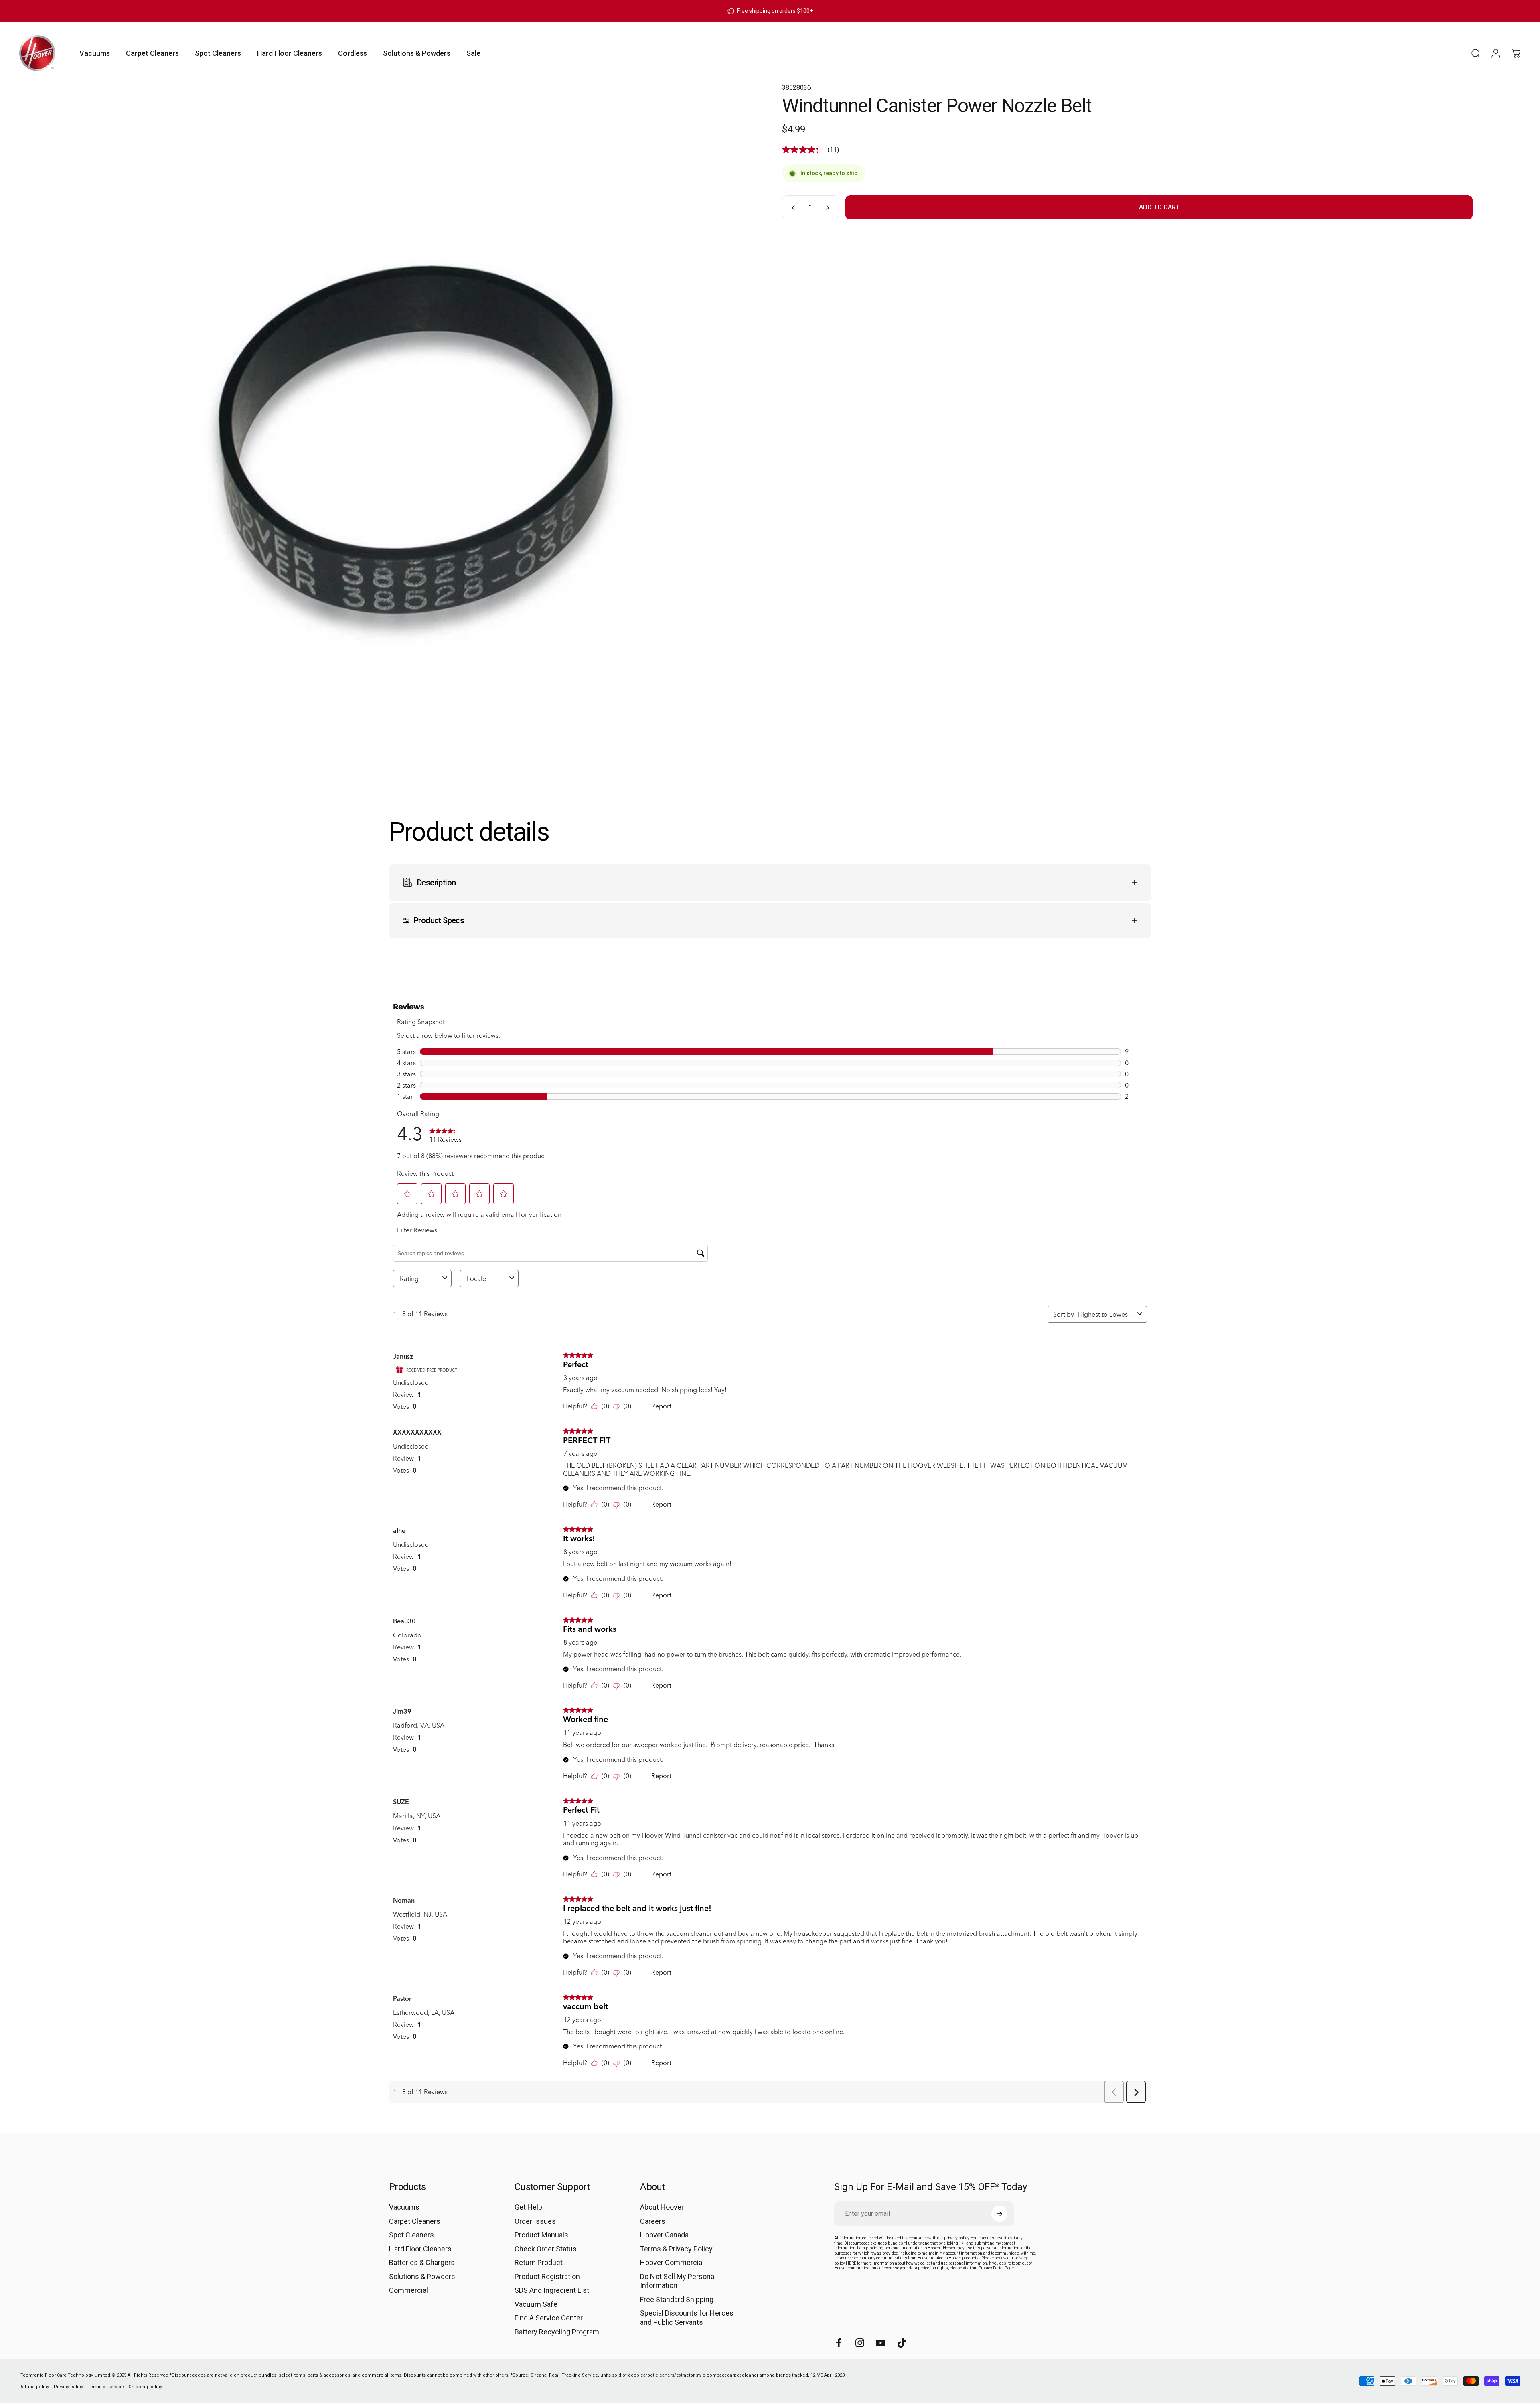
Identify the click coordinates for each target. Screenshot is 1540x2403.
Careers (653, 2221)
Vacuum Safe (536, 2304)
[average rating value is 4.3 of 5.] (805, 150)
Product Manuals (541, 2235)
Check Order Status (546, 2249)
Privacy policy (68, 2387)
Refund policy (34, 2387)
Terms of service (106, 2387)
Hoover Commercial (672, 2262)
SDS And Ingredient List (552, 2290)
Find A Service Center (549, 2318)
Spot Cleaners (411, 2235)
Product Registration (547, 2276)
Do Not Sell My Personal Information (678, 2281)
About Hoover (662, 2207)
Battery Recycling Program (557, 2332)
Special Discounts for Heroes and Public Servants (687, 2318)
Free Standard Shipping (677, 2299)
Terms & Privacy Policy (676, 2249)
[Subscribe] (999, 2214)
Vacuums (404, 2207)
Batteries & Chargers (422, 2262)
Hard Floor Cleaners (420, 2249)
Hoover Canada (664, 2235)
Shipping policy (145, 2387)
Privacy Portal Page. (997, 2268)
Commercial (408, 2290)
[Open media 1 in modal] (413, 429)
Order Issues (535, 2221)
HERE (851, 2263)
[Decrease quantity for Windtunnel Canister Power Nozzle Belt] (792, 208)
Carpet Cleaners (415, 2221)
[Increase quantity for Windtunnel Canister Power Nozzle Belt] (829, 208)
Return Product (539, 2262)
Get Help (528, 2207)
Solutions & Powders (422, 2276)
